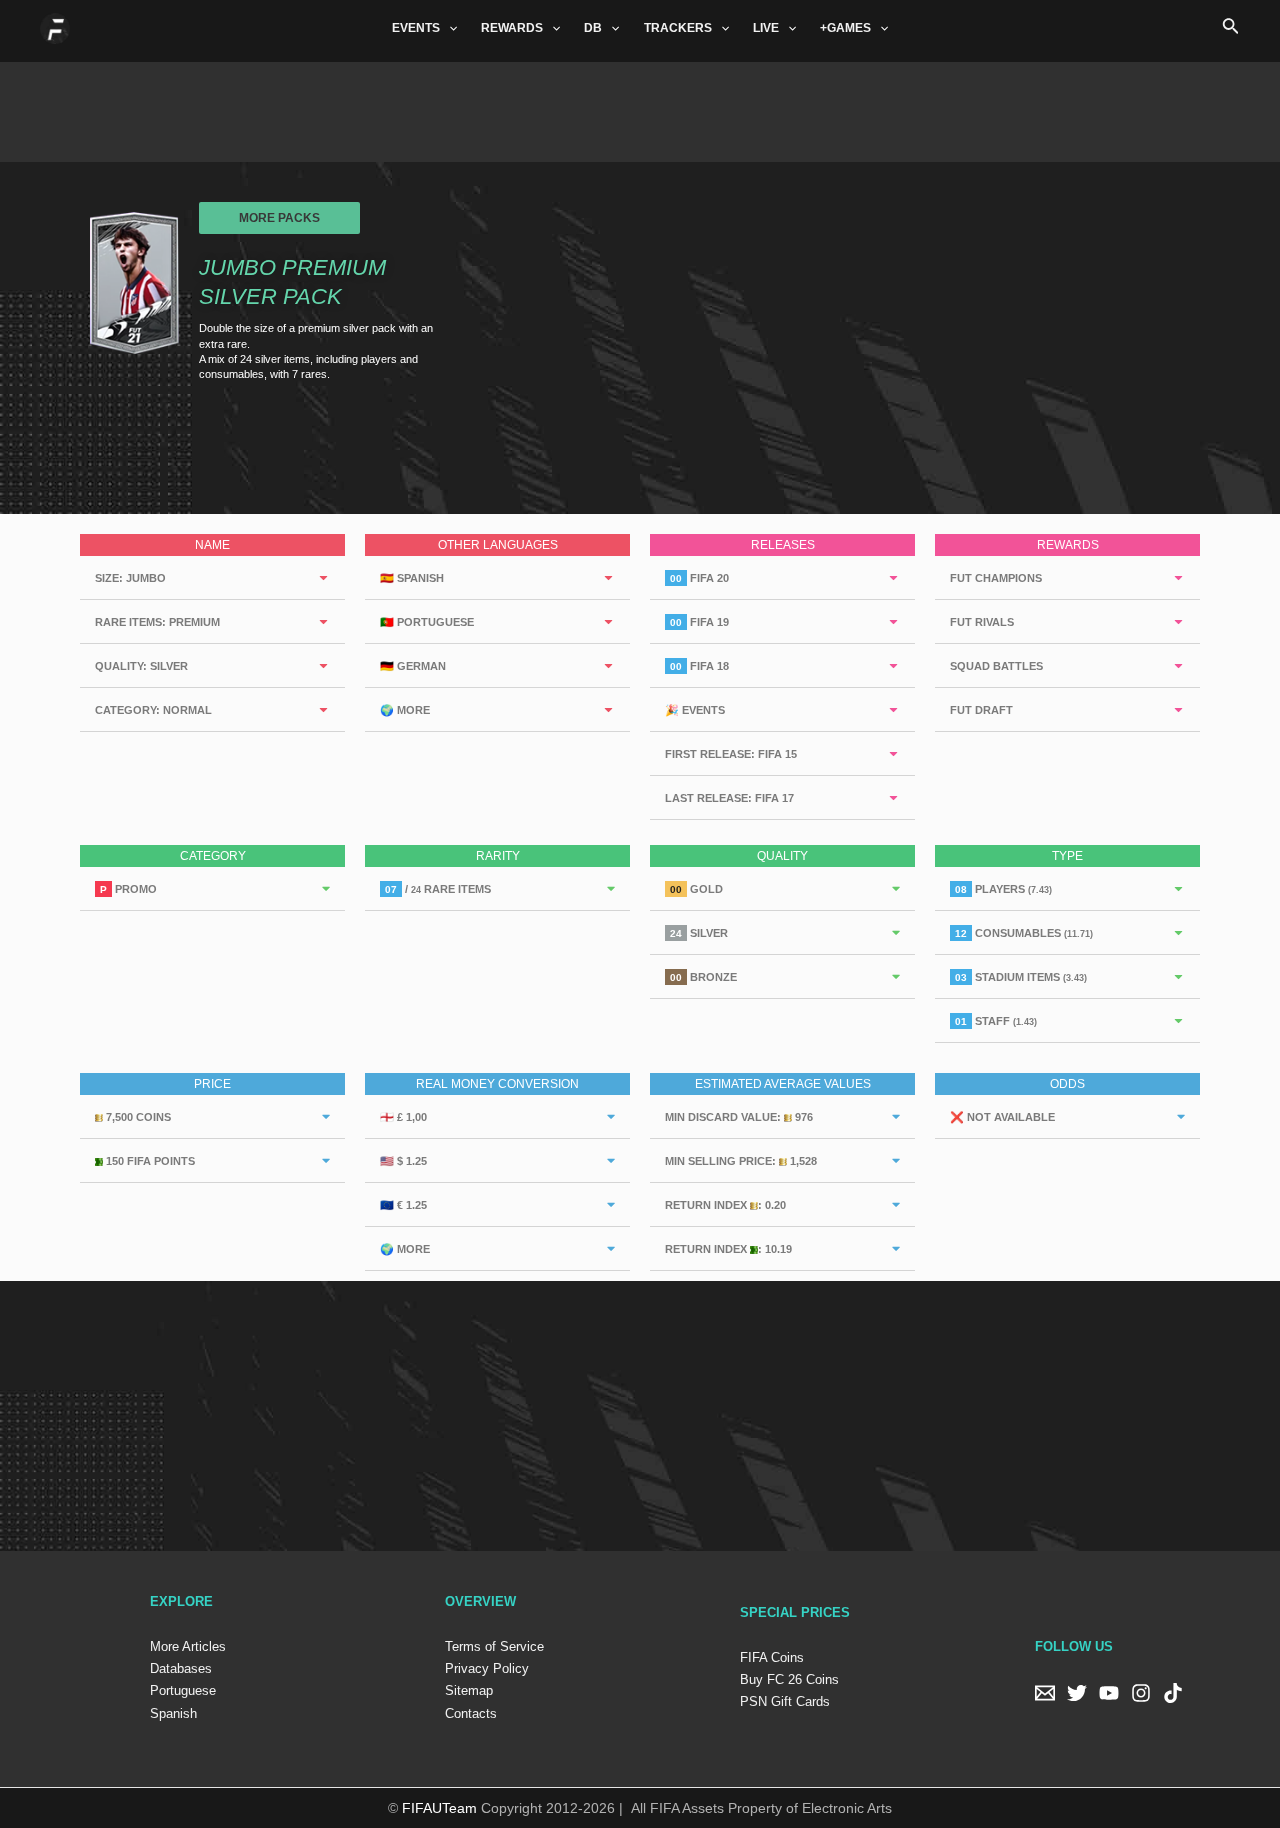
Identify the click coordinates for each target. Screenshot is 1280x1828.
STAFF (996, 1021)
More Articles (188, 1646)
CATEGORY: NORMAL (153, 710)
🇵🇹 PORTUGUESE (427, 622)
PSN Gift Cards (785, 1701)
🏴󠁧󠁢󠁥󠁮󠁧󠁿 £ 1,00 (403, 1117)
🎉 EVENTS (695, 710)
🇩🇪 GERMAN (413, 666)
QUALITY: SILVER (141, 666)
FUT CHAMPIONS (996, 578)
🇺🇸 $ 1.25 (403, 1161)
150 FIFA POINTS (149, 1161)
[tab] (212, 578)
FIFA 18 (699, 666)
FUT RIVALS (982, 622)
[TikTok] (1173, 1693)
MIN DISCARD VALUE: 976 (739, 1117)
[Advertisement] (640, 107)
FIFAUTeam (439, 1808)
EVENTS (416, 28)
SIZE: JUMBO (130, 578)
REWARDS (512, 28)
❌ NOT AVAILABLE (1002, 1117)
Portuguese (183, 1690)
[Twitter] (1077, 1693)
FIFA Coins (772, 1657)
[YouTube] (1109, 1693)
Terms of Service (494, 1646)
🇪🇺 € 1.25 (403, 1205)
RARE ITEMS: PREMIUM (157, 622)
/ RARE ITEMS (438, 889)
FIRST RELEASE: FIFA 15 (731, 754)
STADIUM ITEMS (1021, 977)
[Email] (1045, 1693)
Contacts (471, 1713)
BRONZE (703, 977)
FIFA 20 (699, 578)
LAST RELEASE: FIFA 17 (729, 798)
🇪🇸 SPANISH (412, 578)
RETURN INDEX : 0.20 (725, 1205)
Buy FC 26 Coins (789, 1679)
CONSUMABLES (1024, 933)
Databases (181, 1668)
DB (593, 28)
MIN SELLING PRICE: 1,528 (741, 1161)
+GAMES (845, 28)
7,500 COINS (137, 1117)
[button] (279, 218)
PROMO (128, 889)
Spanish (173, 1713)
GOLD (696, 889)
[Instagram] (1141, 1693)
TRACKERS (678, 28)
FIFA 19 (699, 622)
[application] (448, 28)
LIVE (766, 28)
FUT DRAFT (981, 710)
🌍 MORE (405, 710)
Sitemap (469, 1690)
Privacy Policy (487, 1668)
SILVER (699, 933)
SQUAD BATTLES (996, 666)
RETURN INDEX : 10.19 (728, 1249)
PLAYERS (1003, 889)
